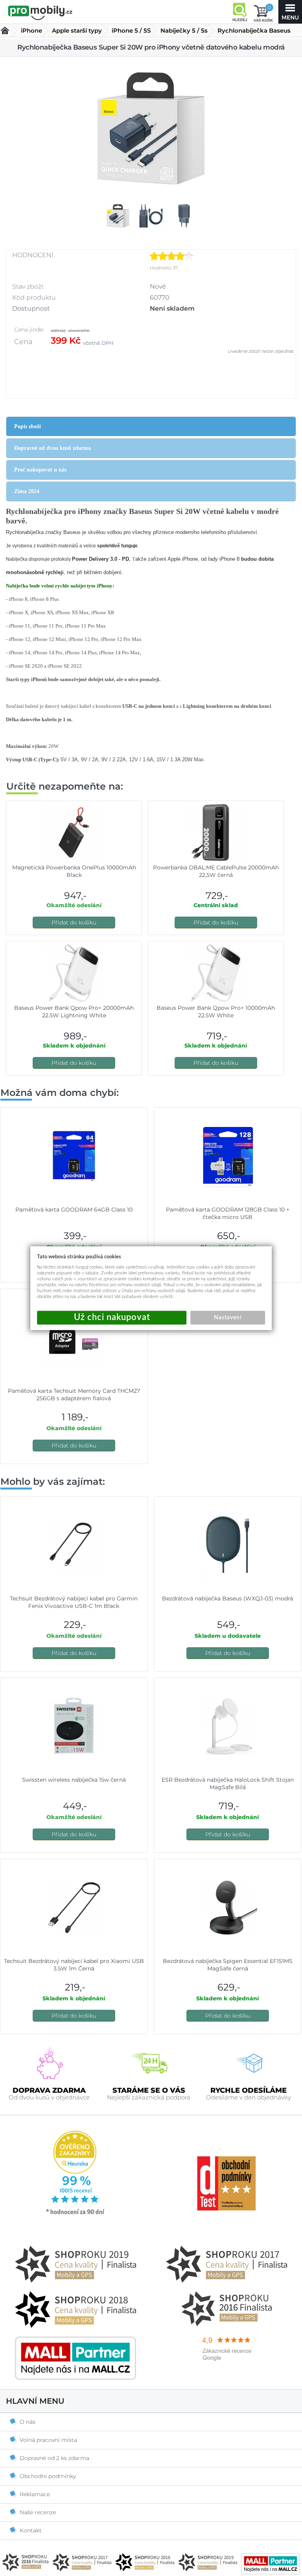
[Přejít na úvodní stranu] (40, 13)
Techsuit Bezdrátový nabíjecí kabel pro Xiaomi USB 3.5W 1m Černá (74, 1965)
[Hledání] (239, 12)
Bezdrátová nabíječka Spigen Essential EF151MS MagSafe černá (228, 1965)
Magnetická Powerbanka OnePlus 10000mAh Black (74, 871)
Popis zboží (28, 426)
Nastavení (228, 1317)
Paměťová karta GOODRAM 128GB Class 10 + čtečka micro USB (228, 1213)
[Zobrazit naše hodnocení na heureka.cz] (75, 2214)
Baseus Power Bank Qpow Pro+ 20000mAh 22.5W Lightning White (74, 1012)
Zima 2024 (27, 491)
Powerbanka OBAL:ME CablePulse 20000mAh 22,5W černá (216, 871)
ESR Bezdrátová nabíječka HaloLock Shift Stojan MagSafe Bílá (228, 1783)
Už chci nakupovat (112, 1317)
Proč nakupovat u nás (40, 470)
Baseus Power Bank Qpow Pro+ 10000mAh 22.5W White (216, 1012)
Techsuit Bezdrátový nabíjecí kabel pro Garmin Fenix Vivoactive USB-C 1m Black (74, 1602)
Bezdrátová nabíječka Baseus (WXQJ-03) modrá (227, 1598)
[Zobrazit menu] (290, 12)
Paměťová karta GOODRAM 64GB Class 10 (74, 1210)
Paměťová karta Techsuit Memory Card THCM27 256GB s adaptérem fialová (74, 1395)
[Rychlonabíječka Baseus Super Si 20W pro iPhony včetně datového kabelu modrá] (151, 128)
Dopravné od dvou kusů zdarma (52, 448)
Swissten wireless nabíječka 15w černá (74, 1780)
